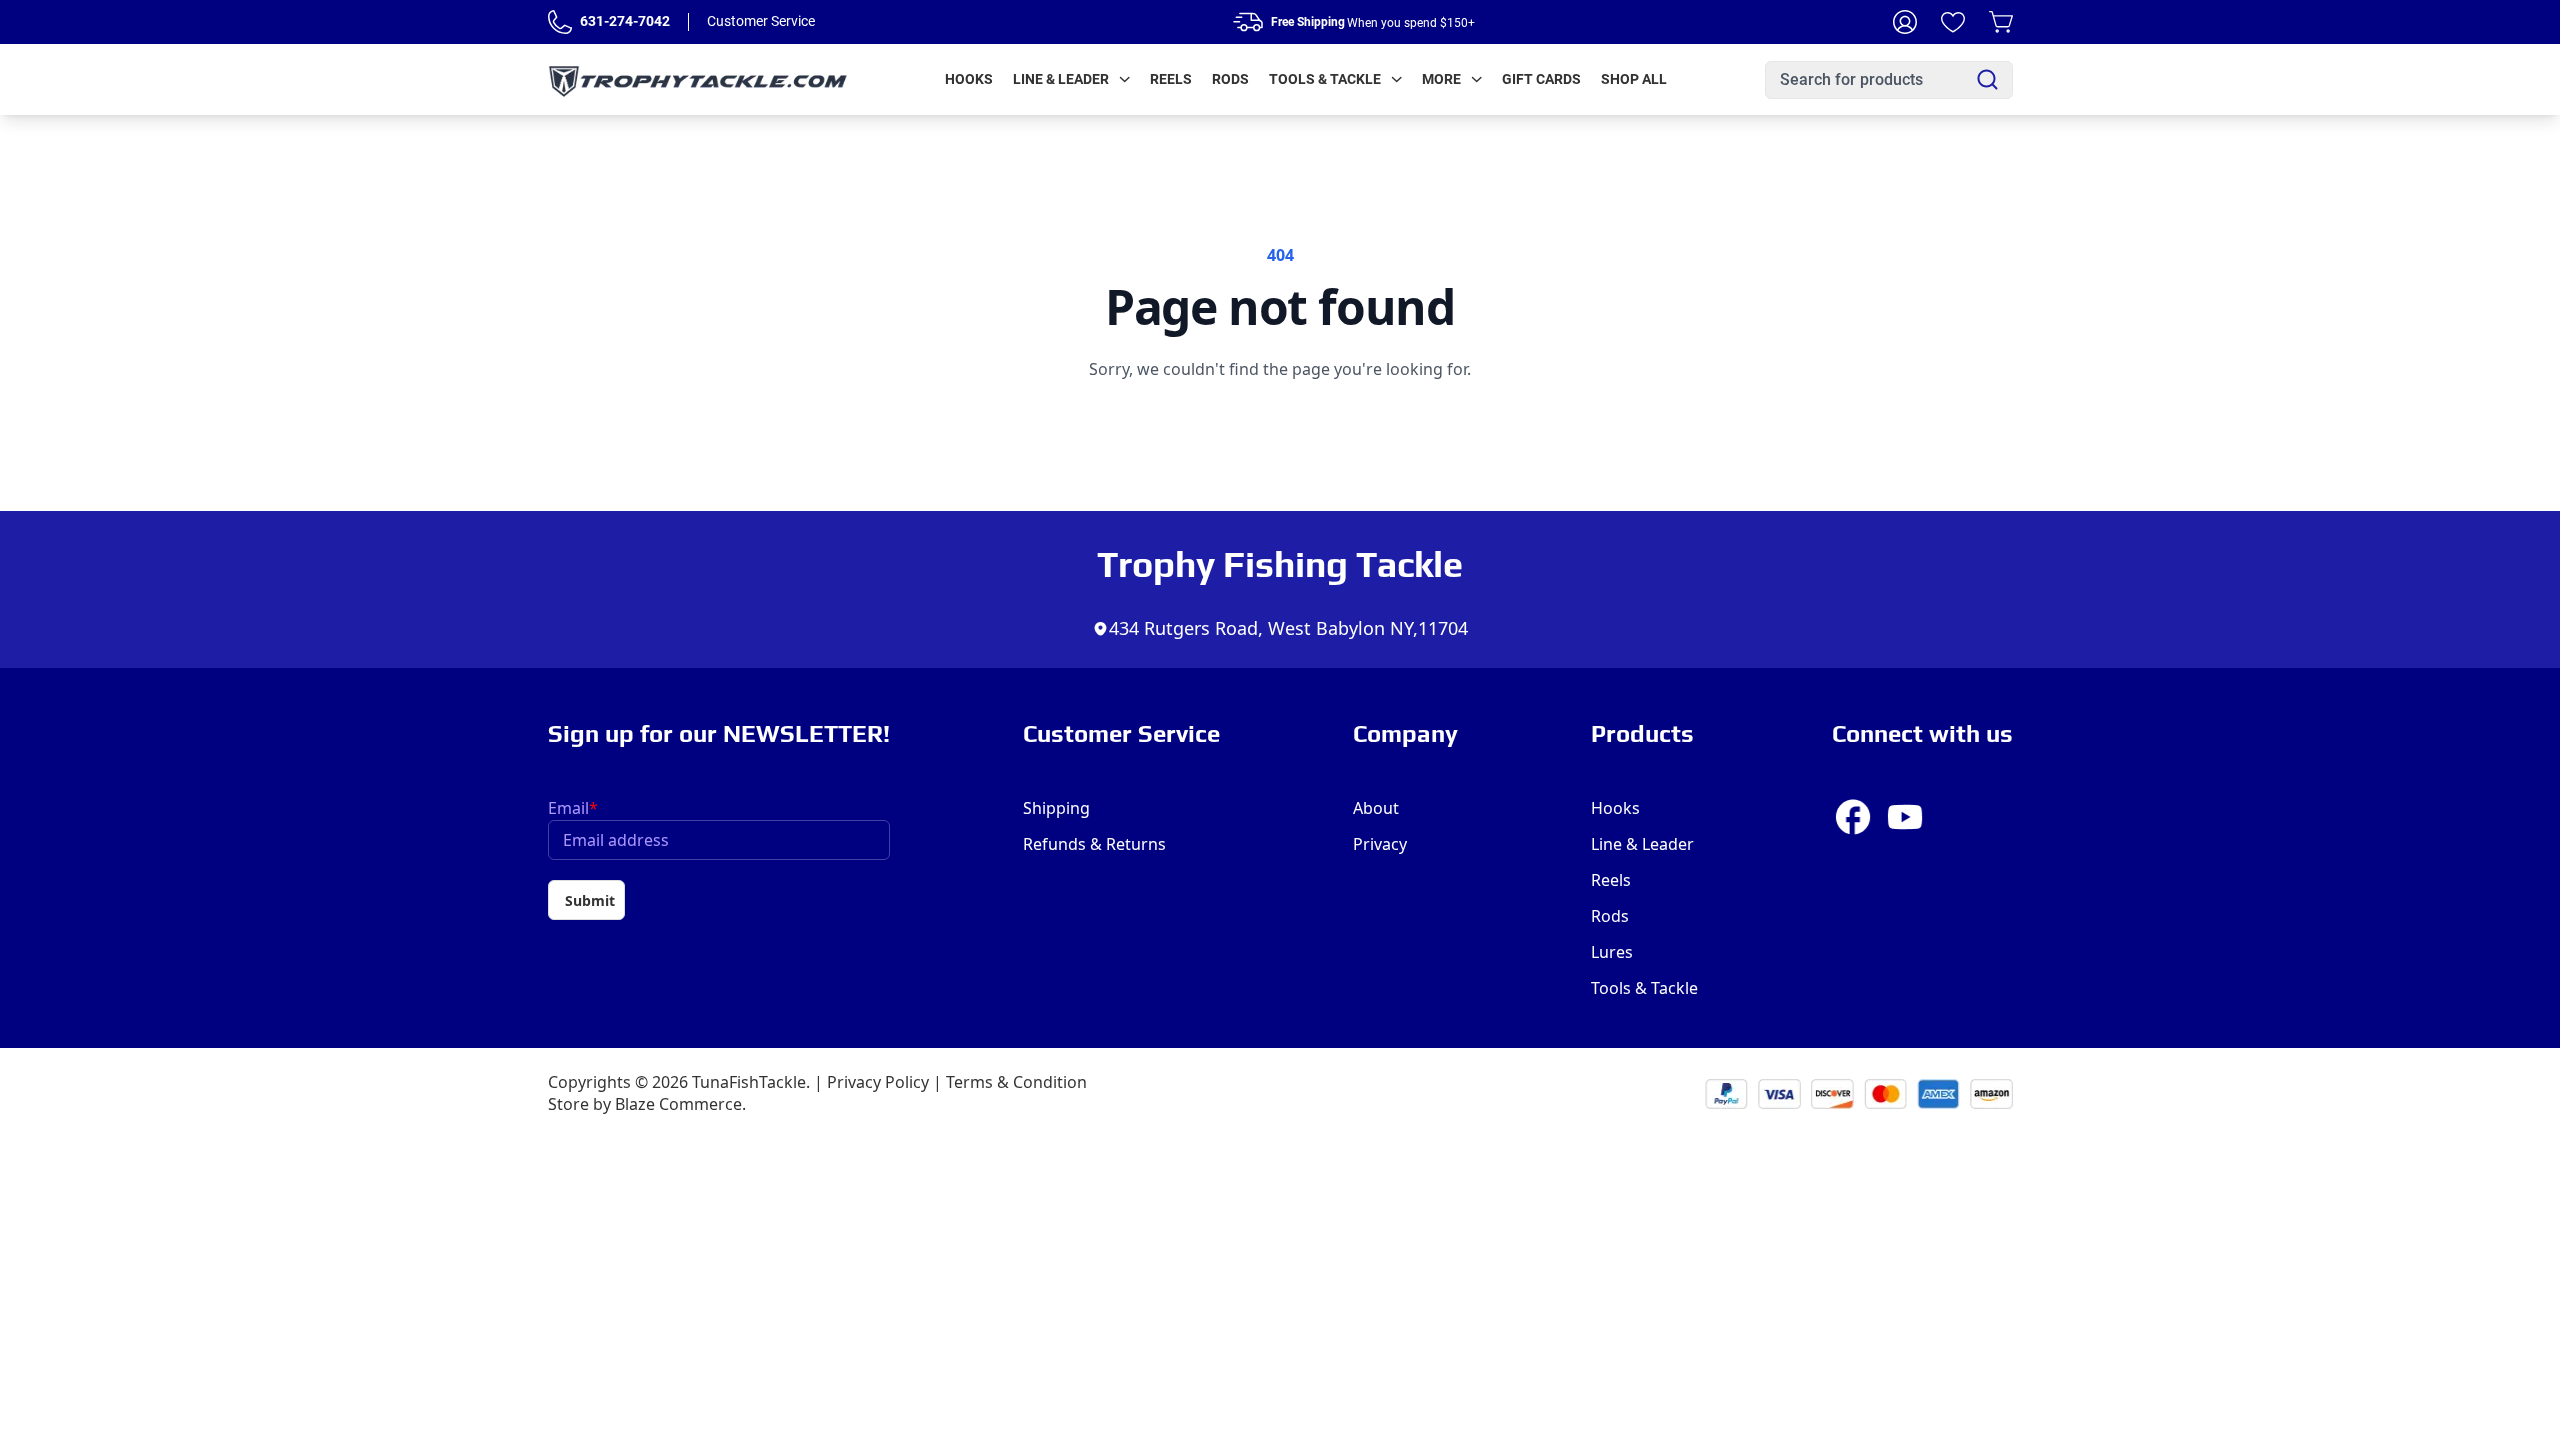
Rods (1230, 79)
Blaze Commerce (678, 1104)
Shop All (1634, 79)
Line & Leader (1061, 79)
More (1441, 79)
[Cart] (2001, 22)
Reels (1171, 79)
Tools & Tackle (1325, 79)
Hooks (969, 79)
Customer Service (761, 21)
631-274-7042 (625, 21)
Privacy (1380, 844)
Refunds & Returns (1094, 844)
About (1376, 808)
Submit (590, 900)
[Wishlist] (1953, 22)
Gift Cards (1541, 79)
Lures (1612, 952)
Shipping (1056, 808)
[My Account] (1905, 22)
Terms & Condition (1016, 1082)
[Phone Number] (560, 22)
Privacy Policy (878, 1082)
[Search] (1987, 79)
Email (573, 808)
